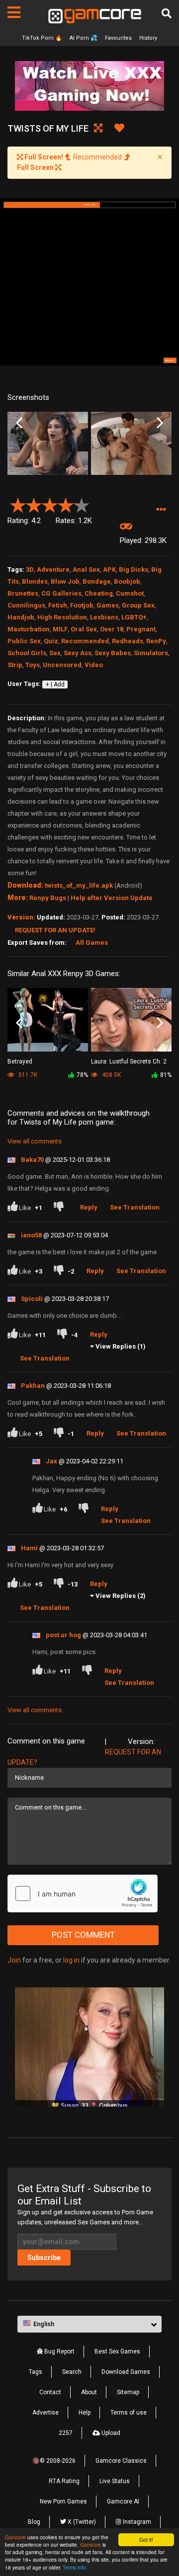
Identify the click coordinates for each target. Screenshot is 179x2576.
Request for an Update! (55, 930)
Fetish (58, 605)
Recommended (85, 641)
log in (71, 1960)
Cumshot (130, 593)
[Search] (167, 13)
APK (109, 569)
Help (85, 2413)
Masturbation (29, 629)
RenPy (156, 641)
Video (94, 665)
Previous (19, 423)
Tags (36, 2372)
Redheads (128, 641)
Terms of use (129, 2413)
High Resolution (62, 617)
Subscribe (44, 2258)
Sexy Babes (113, 653)
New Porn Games (63, 2501)
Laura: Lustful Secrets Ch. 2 (129, 1061)
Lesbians (104, 617)
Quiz (51, 641)
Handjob (21, 617)
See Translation (135, 1207)
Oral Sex (84, 629)
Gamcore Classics (121, 2461)
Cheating (99, 593)
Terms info (74, 2567)
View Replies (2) (121, 1596)
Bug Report (59, 2351)
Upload (110, 2433)
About (89, 2392)
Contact (50, 2392)
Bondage (97, 581)
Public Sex (24, 641)
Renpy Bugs (48, 898)
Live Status (115, 2481)
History (148, 38)
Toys (33, 665)
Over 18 (112, 629)
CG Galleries (61, 593)
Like (30, 1208)
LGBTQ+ (134, 617)
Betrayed (20, 1061)
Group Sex (138, 605)
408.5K (111, 1075)
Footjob (82, 605)
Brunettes (23, 593)
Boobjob (127, 581)
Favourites (118, 38)
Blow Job (65, 581)
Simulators (151, 653)
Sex (55, 653)
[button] (161, 509)
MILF (60, 629)
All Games (92, 943)
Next (160, 423)
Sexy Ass (78, 653)
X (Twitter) (81, 2522)
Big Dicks (134, 569)
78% (82, 1075)
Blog (34, 2522)
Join (14, 1960)
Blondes (35, 581)
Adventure (53, 569)
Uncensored (62, 665)
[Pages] (14, 12)
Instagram (136, 2522)
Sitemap (128, 2392)
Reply (89, 1207)
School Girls (27, 653)
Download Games (126, 2372)
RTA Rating (64, 2481)
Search (72, 2372)
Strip (15, 665)
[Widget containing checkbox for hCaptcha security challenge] (83, 1894)
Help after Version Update (112, 898)
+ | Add (55, 684)
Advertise (45, 2413)
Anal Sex (86, 569)
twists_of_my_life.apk (79, 885)
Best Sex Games (117, 2351)
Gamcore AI (123, 2501)
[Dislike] (61, 1208)
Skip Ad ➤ (170, 360)
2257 (66, 2433)
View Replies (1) (121, 1346)
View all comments (35, 1141)
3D (30, 569)
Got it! (146, 2539)
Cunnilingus (26, 605)
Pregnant (141, 629)
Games (108, 605)
